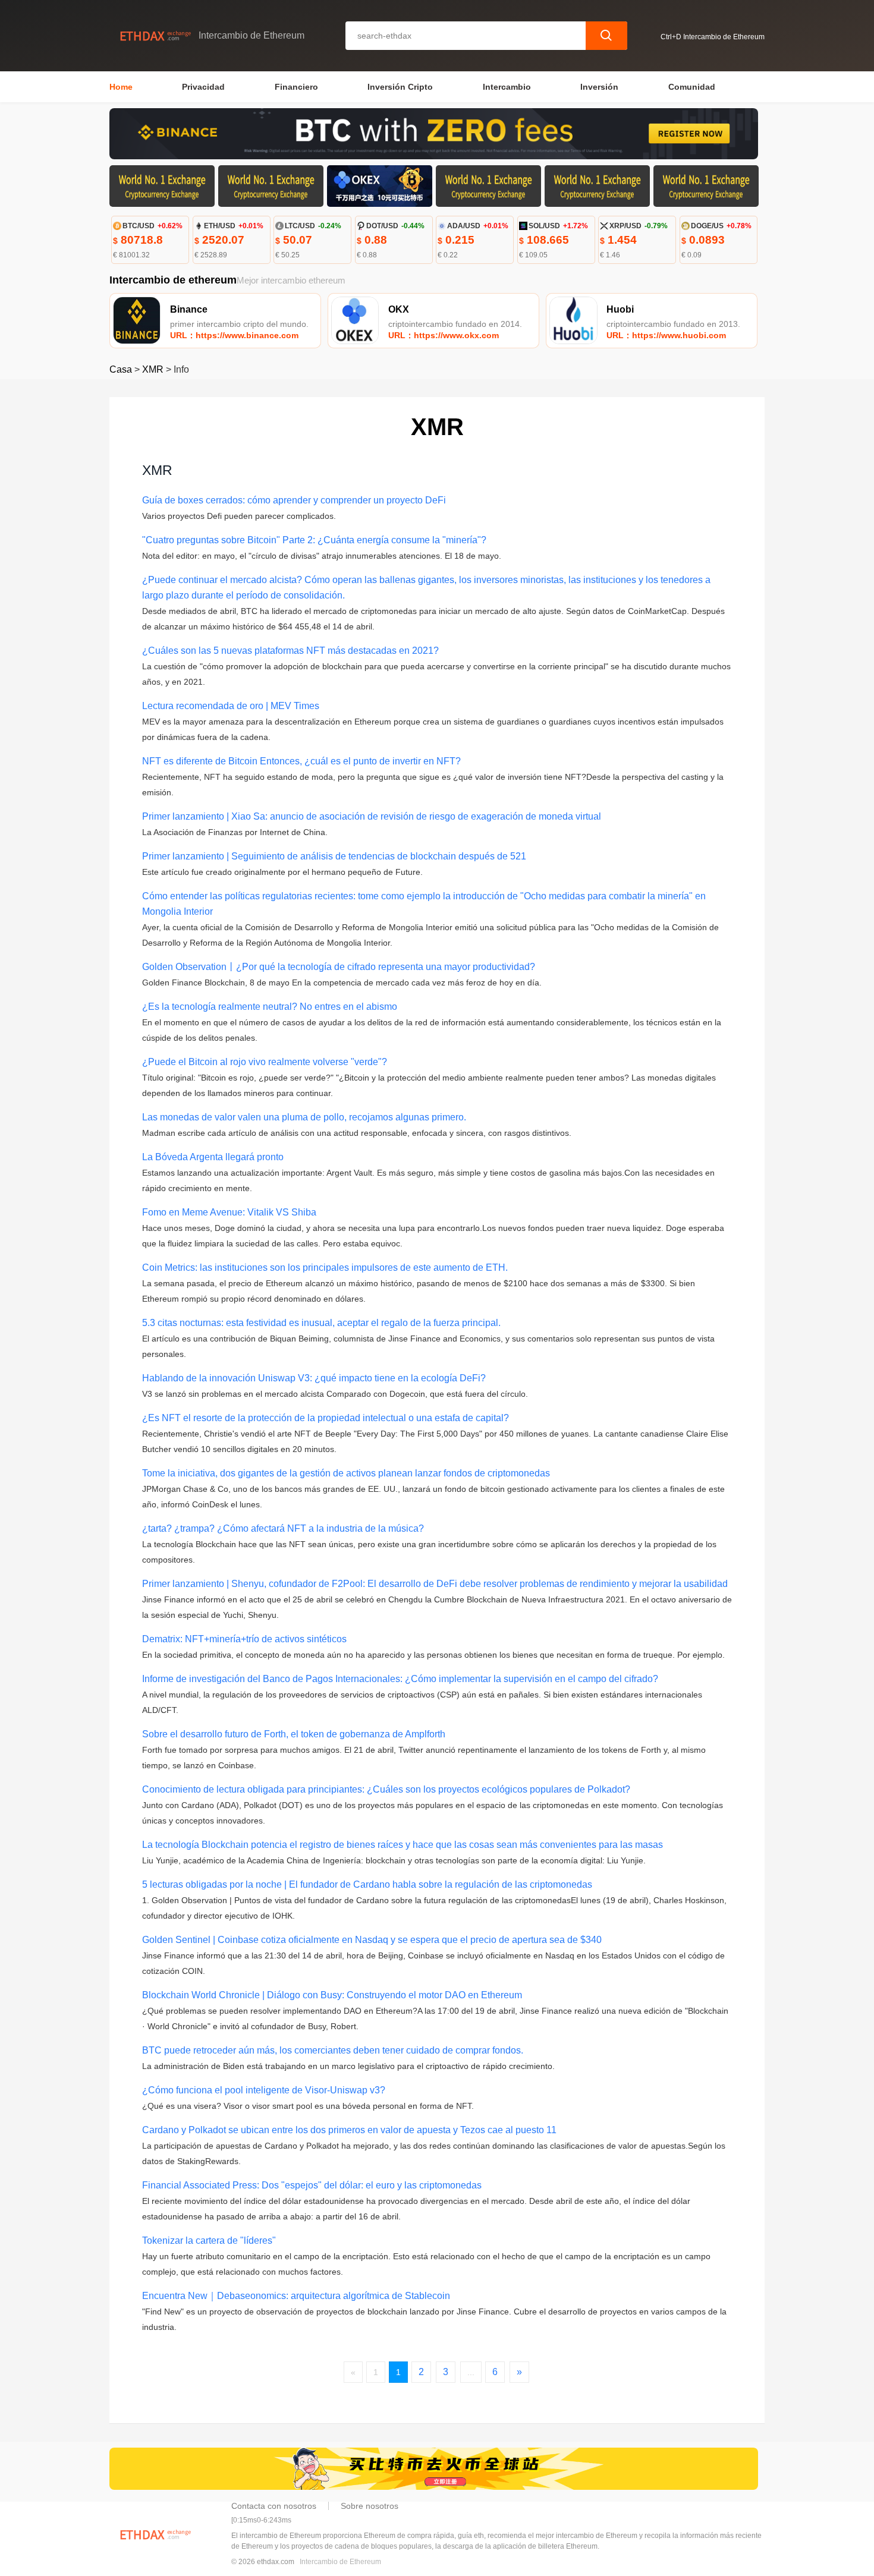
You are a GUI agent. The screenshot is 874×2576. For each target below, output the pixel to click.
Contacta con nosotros (274, 2506)
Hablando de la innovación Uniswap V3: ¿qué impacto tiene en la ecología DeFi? (314, 1378)
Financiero (296, 87)
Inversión (599, 87)
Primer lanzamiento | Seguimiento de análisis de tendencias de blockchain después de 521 (334, 856)
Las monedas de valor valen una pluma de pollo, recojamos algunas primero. (304, 1117)
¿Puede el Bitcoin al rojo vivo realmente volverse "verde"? (265, 1062)
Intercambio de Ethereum (340, 2562)
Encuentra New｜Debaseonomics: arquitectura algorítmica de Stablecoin (296, 2296)
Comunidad (692, 87)
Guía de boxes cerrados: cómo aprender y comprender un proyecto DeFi (294, 500)
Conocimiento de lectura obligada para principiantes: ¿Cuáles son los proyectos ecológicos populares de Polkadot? (386, 1789)
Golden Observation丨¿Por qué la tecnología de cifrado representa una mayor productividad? (339, 967)
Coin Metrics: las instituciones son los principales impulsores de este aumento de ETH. (325, 1267)
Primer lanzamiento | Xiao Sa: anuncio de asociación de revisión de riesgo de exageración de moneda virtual (372, 816)
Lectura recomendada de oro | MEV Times (231, 706)
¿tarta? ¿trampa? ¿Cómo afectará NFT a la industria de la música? (283, 1528)
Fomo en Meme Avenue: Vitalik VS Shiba (229, 1212)
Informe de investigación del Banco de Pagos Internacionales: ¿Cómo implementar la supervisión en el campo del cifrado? (400, 1679)
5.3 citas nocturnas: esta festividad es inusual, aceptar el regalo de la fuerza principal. (321, 1323)
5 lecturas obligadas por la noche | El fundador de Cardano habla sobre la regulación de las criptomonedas (367, 1884)
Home (121, 87)
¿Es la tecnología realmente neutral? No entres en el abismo (270, 1007)
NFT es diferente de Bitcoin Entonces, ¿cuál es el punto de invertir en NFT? (301, 761)
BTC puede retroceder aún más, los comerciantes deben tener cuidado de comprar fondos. (333, 2050)
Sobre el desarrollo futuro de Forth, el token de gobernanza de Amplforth (294, 1734)
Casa (121, 369)
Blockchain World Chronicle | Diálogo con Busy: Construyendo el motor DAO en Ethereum (332, 1995)
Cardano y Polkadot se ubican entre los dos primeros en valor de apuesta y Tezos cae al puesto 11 (349, 2130)
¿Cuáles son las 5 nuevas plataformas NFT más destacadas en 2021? (290, 651)
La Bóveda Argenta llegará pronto (213, 1157)
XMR (153, 369)
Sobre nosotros (370, 2506)
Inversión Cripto (400, 87)
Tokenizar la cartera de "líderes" (209, 2240)
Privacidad (203, 87)
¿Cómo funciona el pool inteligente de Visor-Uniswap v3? (264, 2090)
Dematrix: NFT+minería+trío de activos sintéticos (244, 1639)
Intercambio (507, 87)
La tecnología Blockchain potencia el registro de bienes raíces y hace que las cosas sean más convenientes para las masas (403, 1845)
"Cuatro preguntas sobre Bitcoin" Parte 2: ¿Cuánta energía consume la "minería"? (314, 540)
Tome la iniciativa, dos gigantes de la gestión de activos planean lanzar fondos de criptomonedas (346, 1473)
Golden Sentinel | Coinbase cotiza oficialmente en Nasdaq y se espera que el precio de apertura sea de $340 (372, 1940)
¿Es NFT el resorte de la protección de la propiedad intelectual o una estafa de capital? (326, 1418)
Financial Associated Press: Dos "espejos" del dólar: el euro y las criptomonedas (312, 2185)
